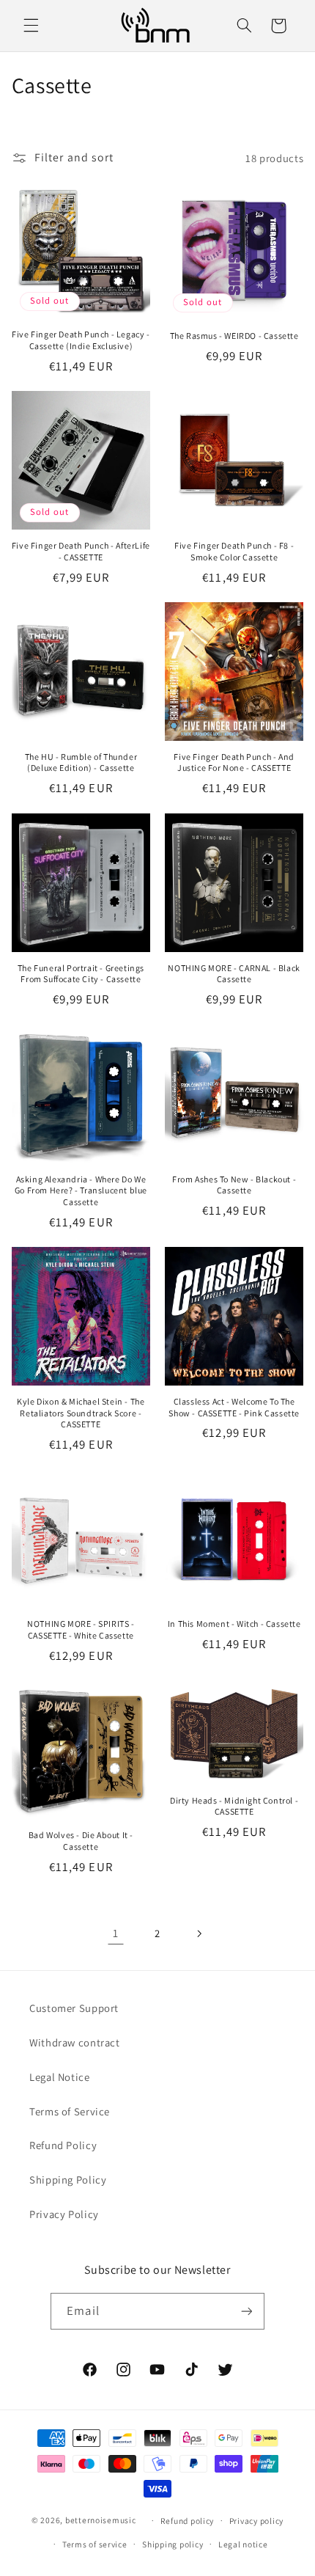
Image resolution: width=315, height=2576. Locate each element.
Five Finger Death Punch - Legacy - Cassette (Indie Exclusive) (81, 340)
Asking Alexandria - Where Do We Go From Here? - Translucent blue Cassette (81, 1190)
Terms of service (95, 2544)
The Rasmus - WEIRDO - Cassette (234, 336)
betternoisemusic (101, 2520)
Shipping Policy (68, 2180)
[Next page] (199, 1933)
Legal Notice (60, 2077)
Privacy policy (256, 2521)
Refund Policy (63, 2145)
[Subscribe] (246, 2311)
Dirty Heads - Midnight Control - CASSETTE (234, 1806)
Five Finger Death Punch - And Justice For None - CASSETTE (234, 762)
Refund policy (188, 2521)
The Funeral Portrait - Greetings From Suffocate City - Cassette (81, 974)
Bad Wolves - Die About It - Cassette (81, 1841)
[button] (31, 26)
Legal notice (243, 2544)
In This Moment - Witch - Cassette (234, 1624)
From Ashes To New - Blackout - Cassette (234, 1185)
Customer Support (74, 2008)
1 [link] (116, 1933)
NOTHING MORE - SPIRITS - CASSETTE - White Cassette (81, 1629)
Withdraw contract (75, 2042)
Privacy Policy (64, 2214)
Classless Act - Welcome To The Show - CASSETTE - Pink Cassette (234, 1407)
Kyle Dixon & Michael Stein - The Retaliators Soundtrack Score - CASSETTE (81, 1413)
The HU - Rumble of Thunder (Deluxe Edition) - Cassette (81, 762)
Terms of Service (70, 2111)
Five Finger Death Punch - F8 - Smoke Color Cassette (234, 551)
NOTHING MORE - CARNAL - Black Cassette (234, 974)
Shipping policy (173, 2544)
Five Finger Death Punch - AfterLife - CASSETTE (81, 551)
